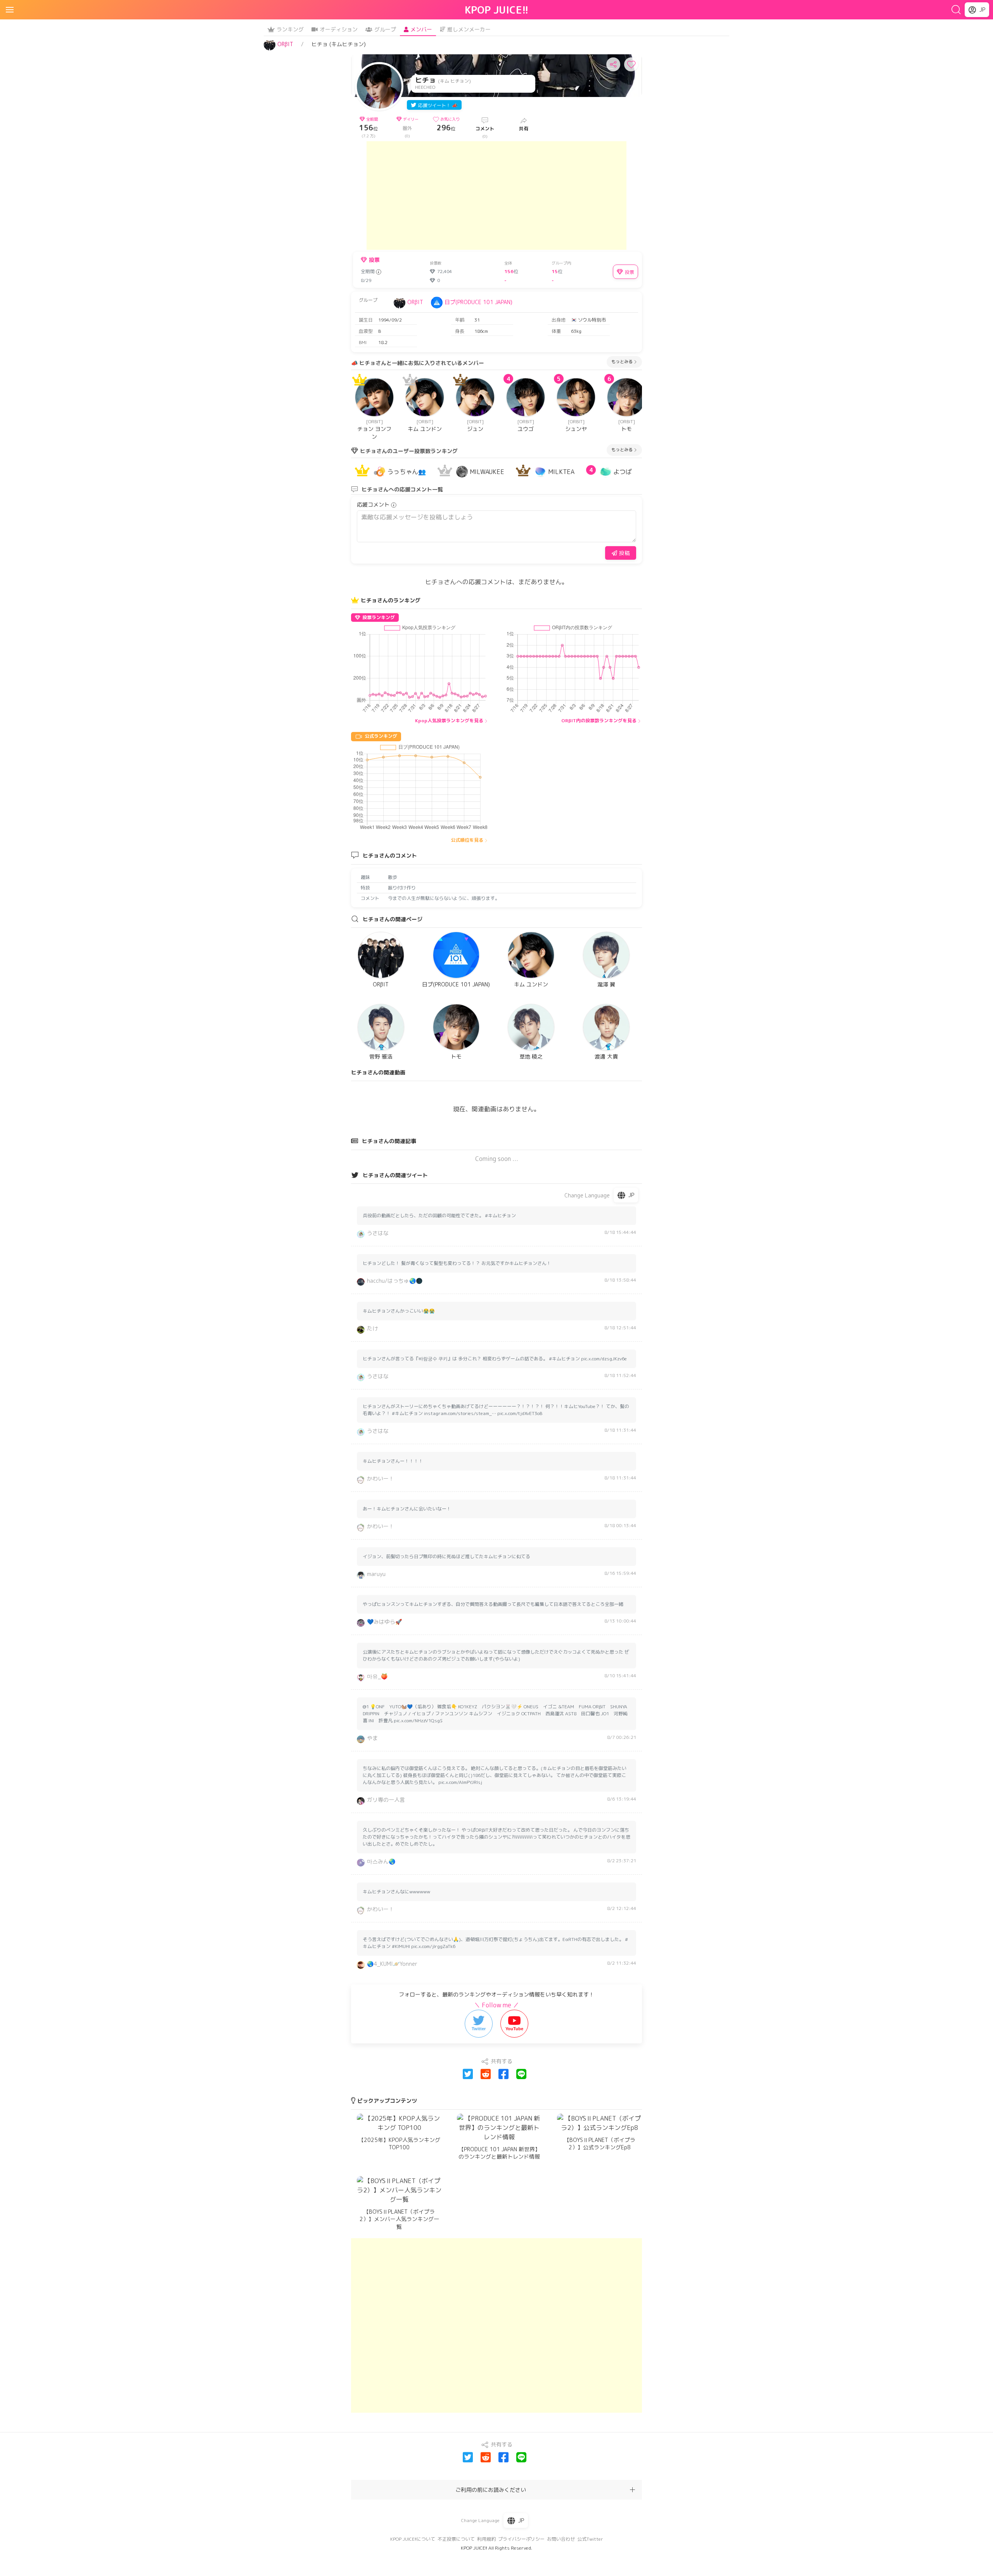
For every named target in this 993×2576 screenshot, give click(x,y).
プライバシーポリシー (521, 2539)
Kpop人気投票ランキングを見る (449, 721)
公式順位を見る (467, 840)
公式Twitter (590, 2539)
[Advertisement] (496, 195)
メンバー (421, 29)
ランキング (290, 29)
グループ (385, 29)
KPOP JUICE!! (497, 10)
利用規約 (486, 2539)
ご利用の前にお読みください (491, 2490)
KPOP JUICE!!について (413, 2539)
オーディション (339, 29)
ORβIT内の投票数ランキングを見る (599, 721)
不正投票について (456, 2539)
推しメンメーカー (469, 29)
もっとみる (622, 362)
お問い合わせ (561, 2539)
